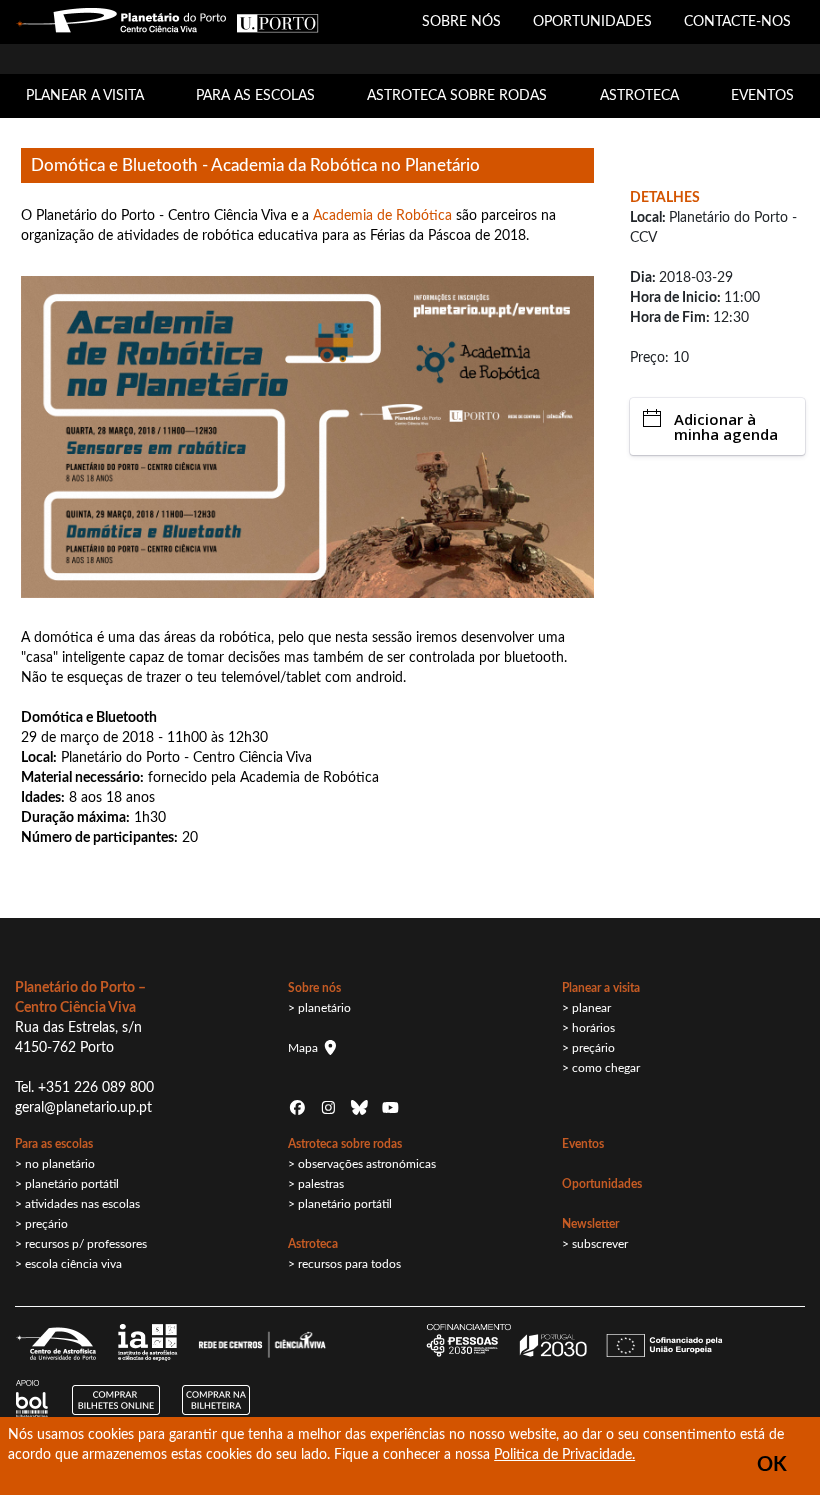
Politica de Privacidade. (564, 1455)
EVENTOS (762, 96)
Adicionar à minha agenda (726, 426)
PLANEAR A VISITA (85, 96)
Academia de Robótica (382, 216)
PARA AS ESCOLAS (255, 96)
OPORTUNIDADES (592, 22)
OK (772, 1465)
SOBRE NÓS (461, 22)
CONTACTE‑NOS (737, 22)
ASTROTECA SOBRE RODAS (457, 96)
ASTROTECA (639, 96)
